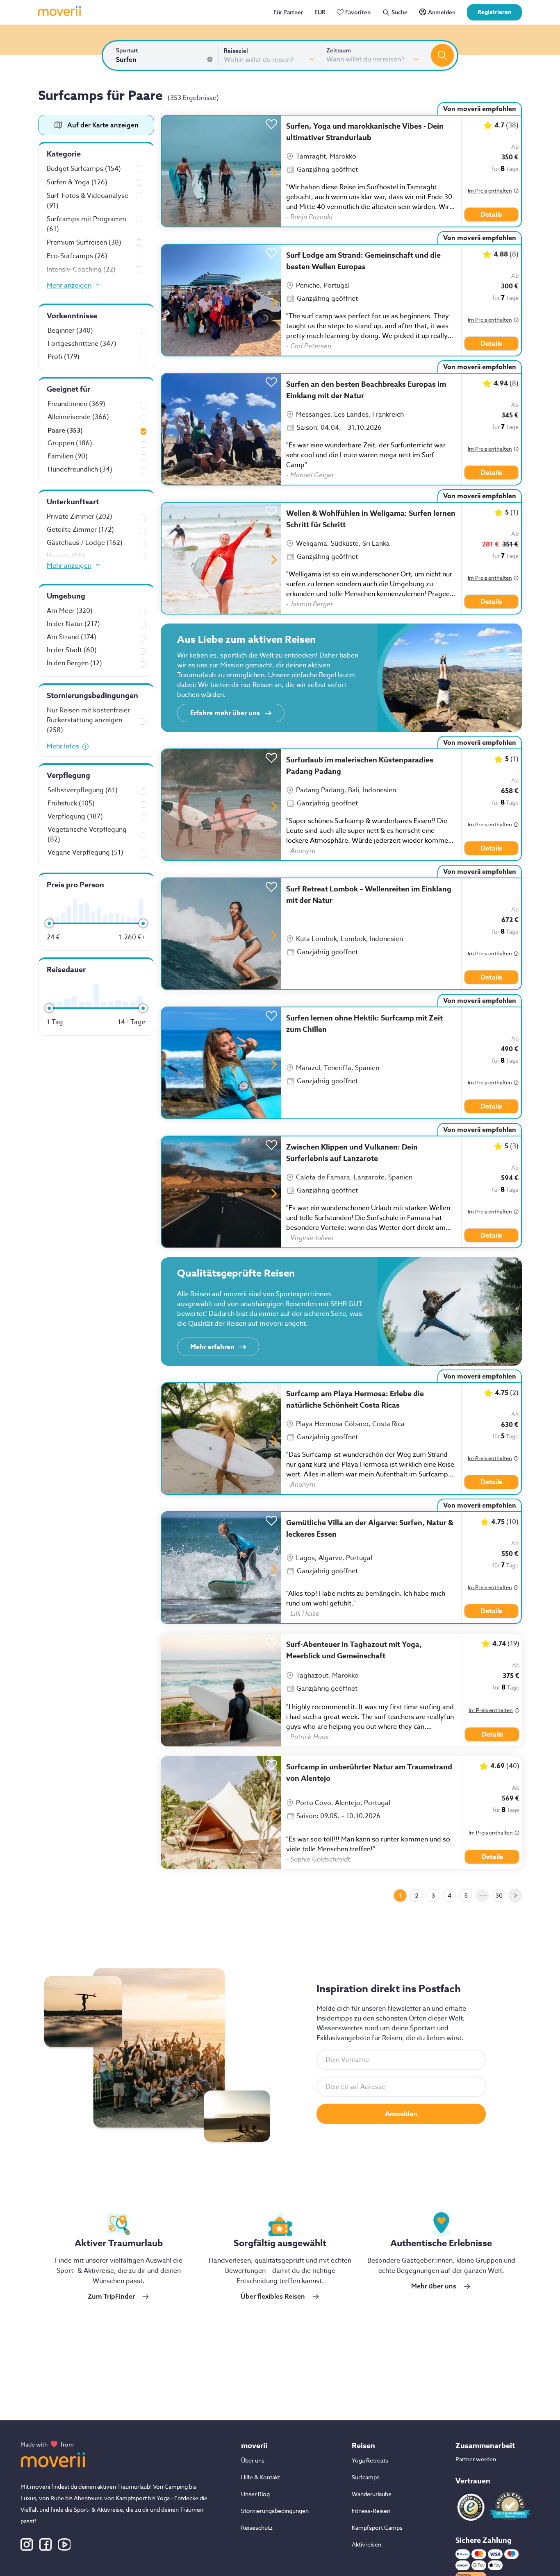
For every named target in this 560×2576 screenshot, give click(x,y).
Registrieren (494, 12)
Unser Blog (255, 2494)
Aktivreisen (367, 2544)
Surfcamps (366, 2477)
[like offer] (271, 122)
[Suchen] (442, 55)
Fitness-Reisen (371, 2511)
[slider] (49, 923)
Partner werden (476, 2459)
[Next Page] (515, 1896)
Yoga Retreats (370, 2460)
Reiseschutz (257, 2527)
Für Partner (288, 12)
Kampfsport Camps (377, 2527)
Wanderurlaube (372, 2494)
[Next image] (274, 173)
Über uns (253, 2460)
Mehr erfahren (212, 1347)
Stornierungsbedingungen (275, 2511)
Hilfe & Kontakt (261, 2477)
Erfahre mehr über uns (225, 713)
